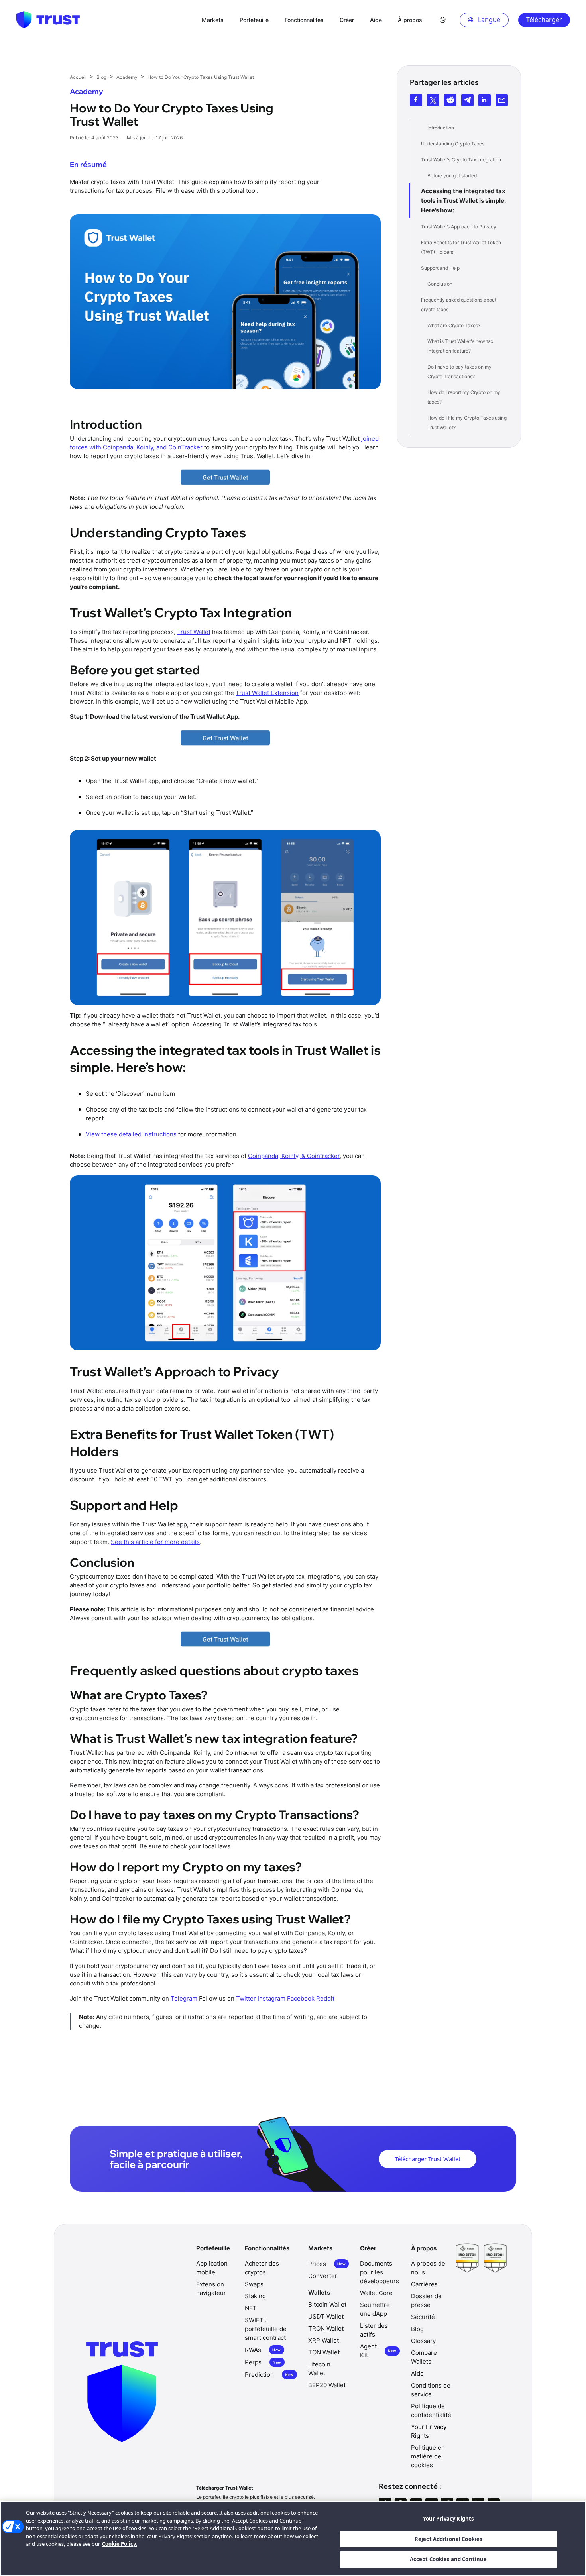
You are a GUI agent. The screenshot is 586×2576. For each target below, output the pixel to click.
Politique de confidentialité (431, 2410)
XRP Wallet (323, 2340)
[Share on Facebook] (416, 100)
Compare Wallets (424, 2357)
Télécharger (544, 20)
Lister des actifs (374, 2330)
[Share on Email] (502, 100)
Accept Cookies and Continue (448, 2559)
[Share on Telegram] (467, 100)
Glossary (423, 2341)
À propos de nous (428, 2268)
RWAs (263, 2350)
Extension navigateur (211, 2289)
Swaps (254, 2284)
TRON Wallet (326, 2328)
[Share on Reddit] (450, 100)
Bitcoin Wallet (327, 2304)
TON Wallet (324, 2352)
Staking (255, 2296)
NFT (251, 2308)
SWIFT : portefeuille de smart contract (266, 2329)
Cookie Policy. (120, 2544)
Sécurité (423, 2317)
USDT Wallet (326, 2316)
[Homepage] (48, 20)
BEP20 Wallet (327, 2385)
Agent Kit (378, 2351)
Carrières (424, 2284)
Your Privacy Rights (448, 2519)
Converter (323, 2276)
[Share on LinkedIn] (485, 100)
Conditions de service (431, 2390)
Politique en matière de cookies (428, 2456)
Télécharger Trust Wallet (428, 2159)
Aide (417, 2373)
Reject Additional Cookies (448, 2539)
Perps (263, 2362)
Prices (327, 2264)
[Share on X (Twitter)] (433, 100)
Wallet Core (376, 2293)
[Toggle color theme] (443, 20)
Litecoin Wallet (319, 2369)
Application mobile (212, 2268)
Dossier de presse (426, 2300)
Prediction (269, 2375)
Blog (417, 2329)
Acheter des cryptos (262, 2268)
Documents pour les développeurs (380, 2272)
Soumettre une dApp (375, 2309)
